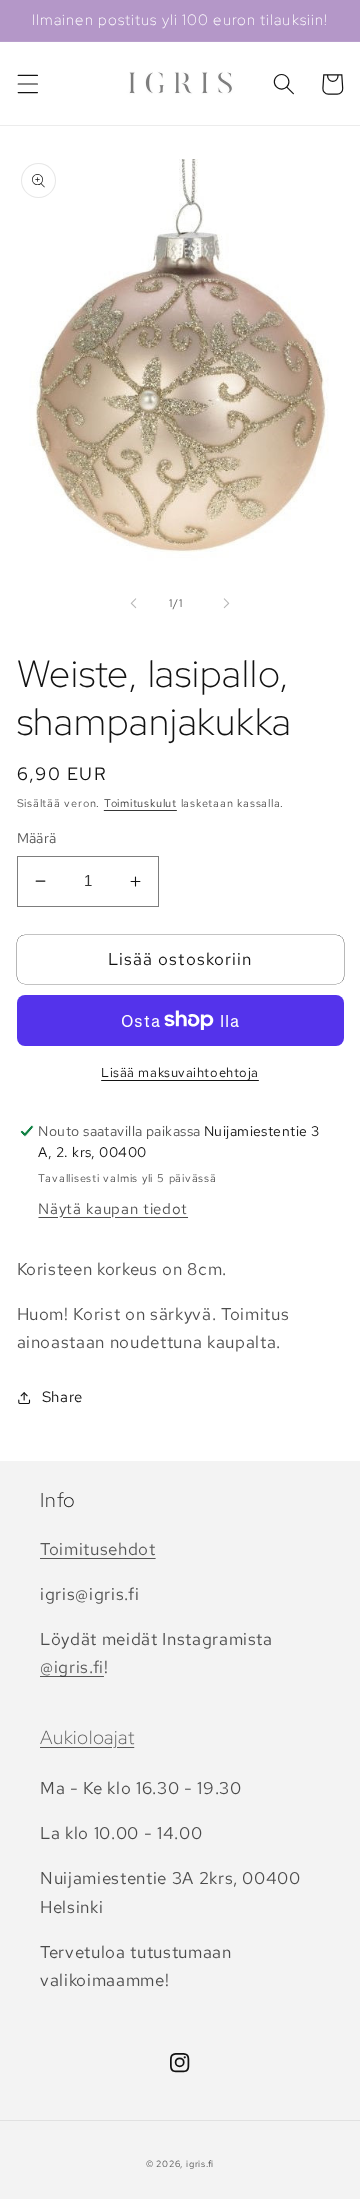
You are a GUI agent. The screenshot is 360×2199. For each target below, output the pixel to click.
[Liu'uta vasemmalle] (134, 603)
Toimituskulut (140, 803)
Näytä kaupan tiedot (113, 1208)
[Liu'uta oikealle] (226, 603)
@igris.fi (72, 1667)
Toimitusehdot (98, 1549)
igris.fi (200, 2164)
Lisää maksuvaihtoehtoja (180, 1072)
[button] (27, 84)
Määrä (37, 837)
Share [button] (62, 1396)
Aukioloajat (87, 1737)
